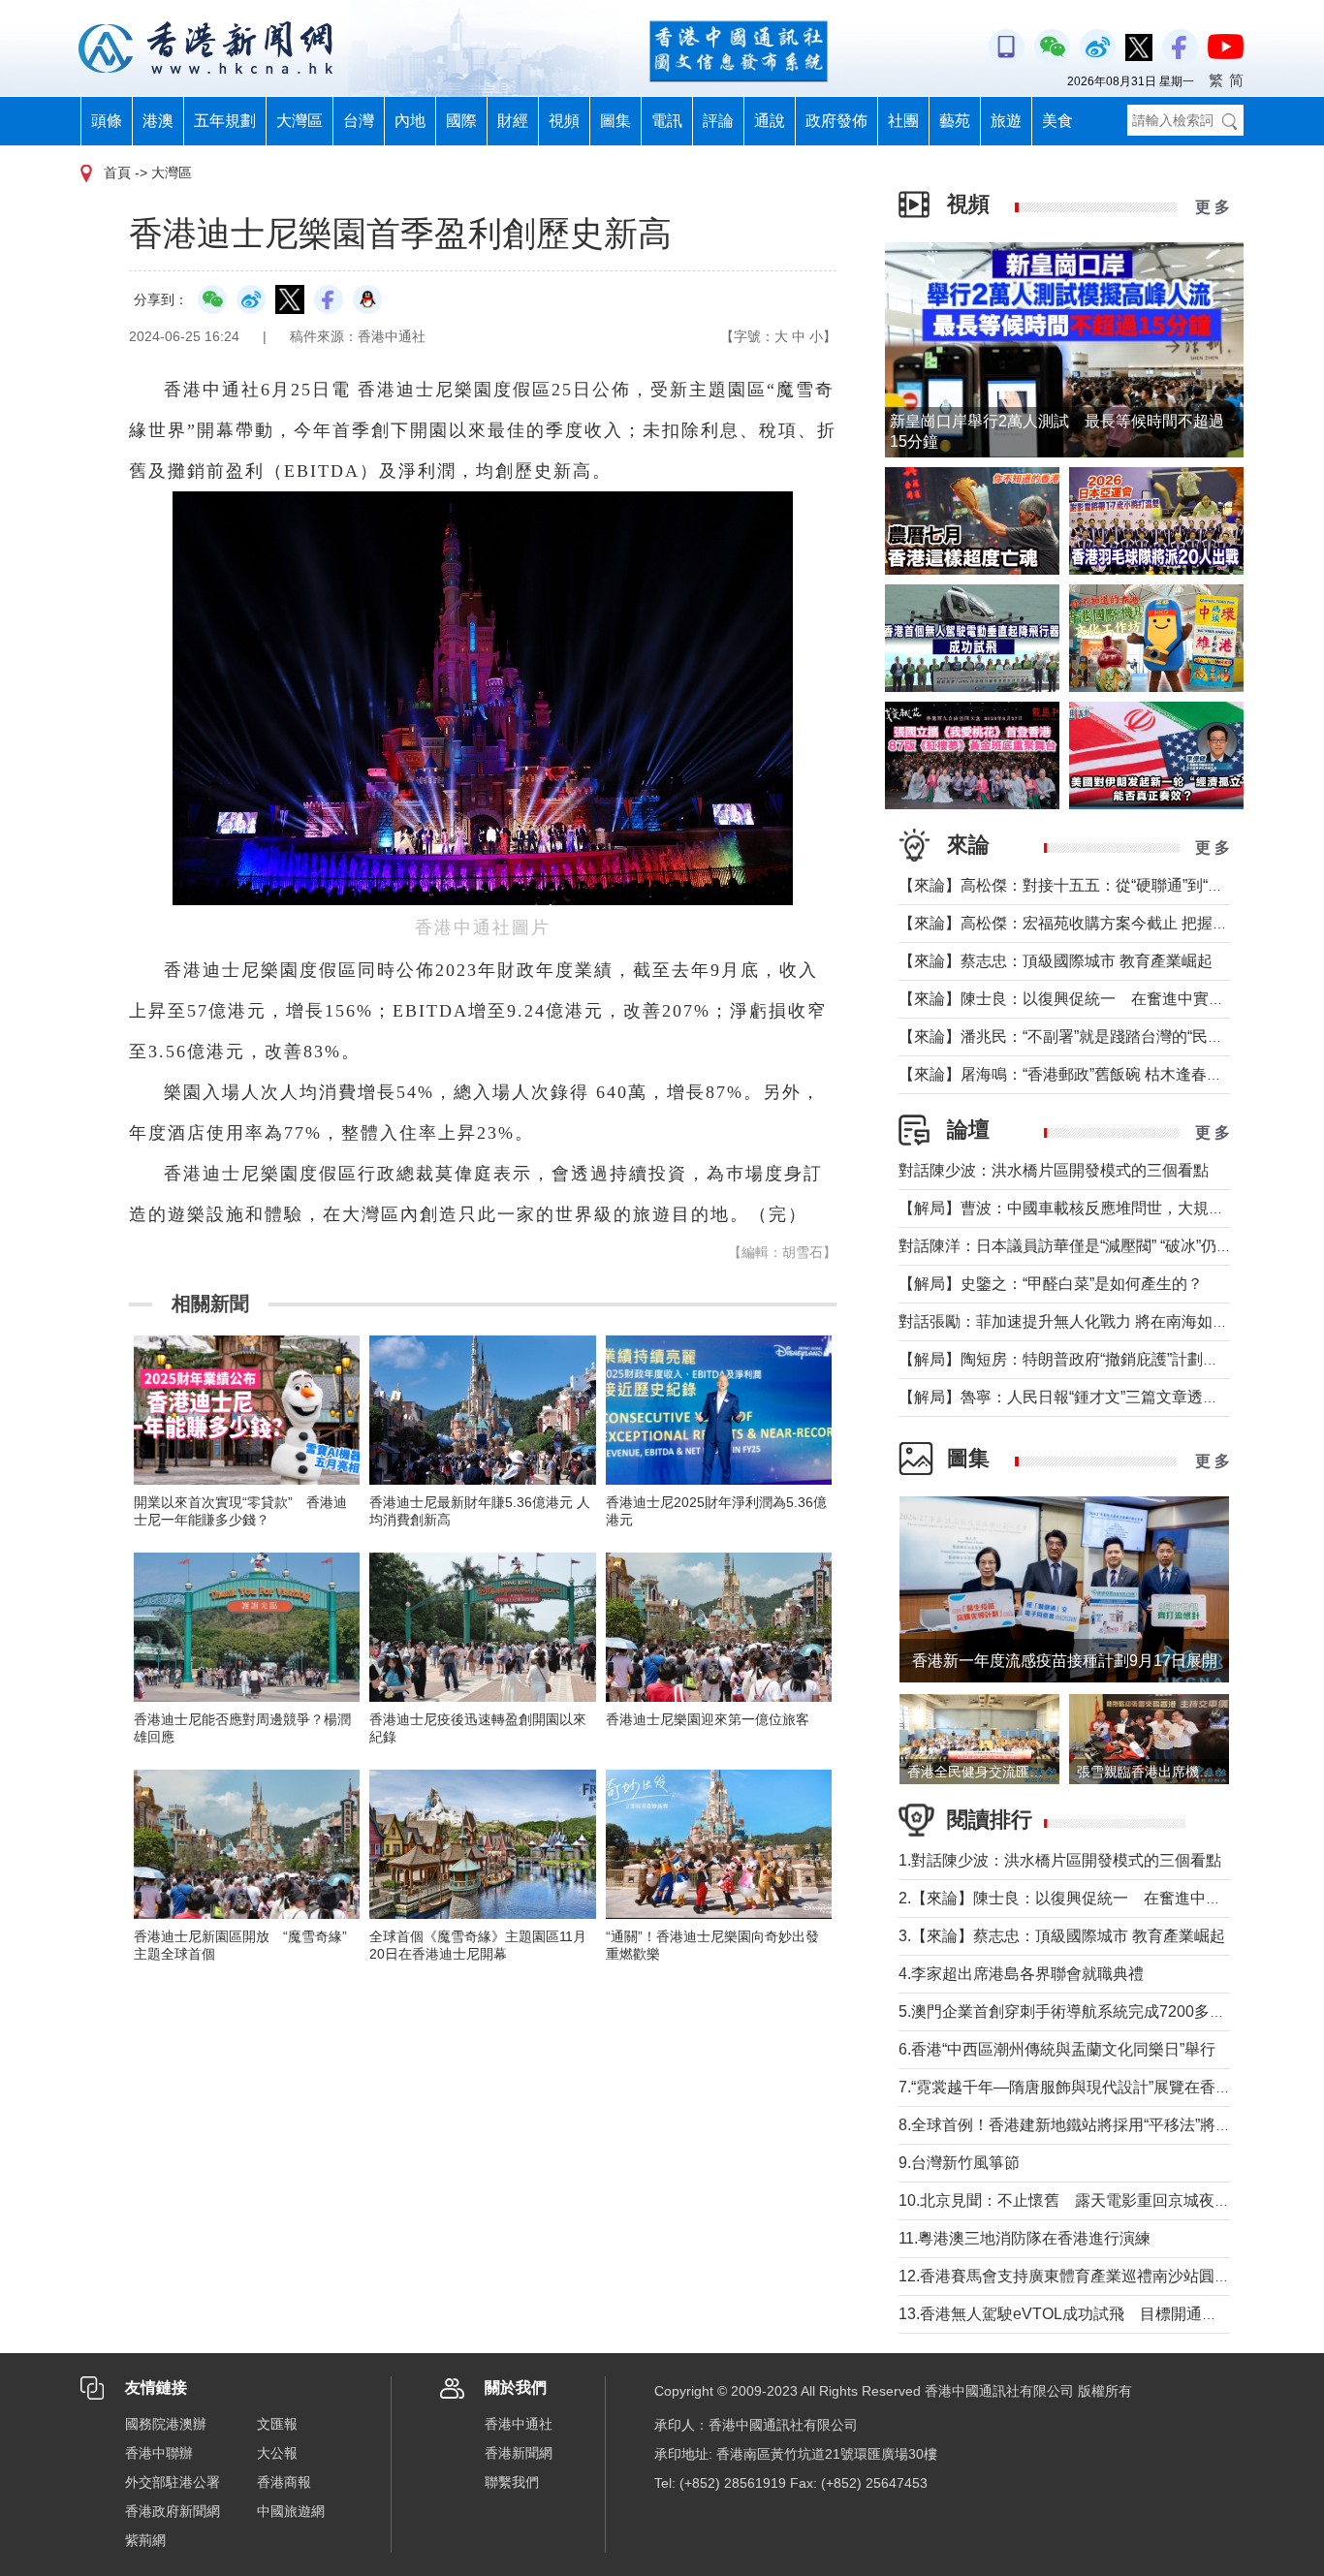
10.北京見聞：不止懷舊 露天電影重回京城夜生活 (1072, 2200)
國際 (461, 121)
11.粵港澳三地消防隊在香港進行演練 (1025, 2238)
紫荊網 (145, 2540)
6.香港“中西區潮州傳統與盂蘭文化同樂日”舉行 (1057, 2049)
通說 (770, 121)
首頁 (117, 173)
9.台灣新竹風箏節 (959, 2163)
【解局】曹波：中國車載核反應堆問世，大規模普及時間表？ (1108, 1208)
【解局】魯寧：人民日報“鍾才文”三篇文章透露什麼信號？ (1097, 1397)
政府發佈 (836, 121)
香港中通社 (519, 2424)
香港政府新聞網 (173, 2511)
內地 (410, 121)
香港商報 (284, 2482)
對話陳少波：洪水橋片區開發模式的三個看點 (1054, 1170)
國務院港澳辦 (166, 2424)
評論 (718, 121)
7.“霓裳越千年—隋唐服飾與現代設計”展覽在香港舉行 (1080, 2087)
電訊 (667, 121)
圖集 (615, 121)
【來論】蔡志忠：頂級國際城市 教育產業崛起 (1056, 961)
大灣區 (299, 121)
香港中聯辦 (159, 2453)
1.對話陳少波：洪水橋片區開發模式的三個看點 (1060, 1860)
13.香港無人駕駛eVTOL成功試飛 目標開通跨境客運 (1081, 2314)
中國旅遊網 (291, 2511)
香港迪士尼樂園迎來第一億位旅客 (708, 1719)
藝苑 (955, 121)
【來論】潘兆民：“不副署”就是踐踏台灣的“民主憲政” (1079, 1037)
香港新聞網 (519, 2453)
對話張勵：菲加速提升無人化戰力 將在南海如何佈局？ (1087, 1321)
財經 (513, 121)
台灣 (359, 121)
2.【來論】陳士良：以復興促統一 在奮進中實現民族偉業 (1099, 1898)
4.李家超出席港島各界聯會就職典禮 (1021, 1974)
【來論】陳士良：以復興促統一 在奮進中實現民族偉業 (1092, 999)
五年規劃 (225, 121)
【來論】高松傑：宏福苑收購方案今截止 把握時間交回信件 (1102, 923)
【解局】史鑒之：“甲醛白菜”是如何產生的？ (1051, 1284)
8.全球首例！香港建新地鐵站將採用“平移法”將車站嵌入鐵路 (1103, 2125)
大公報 (277, 2453)
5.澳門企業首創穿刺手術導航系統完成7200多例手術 (1077, 2011)
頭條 (107, 121)
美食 (1057, 121)
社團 (903, 121)
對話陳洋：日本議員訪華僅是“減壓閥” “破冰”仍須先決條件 (1096, 1246)
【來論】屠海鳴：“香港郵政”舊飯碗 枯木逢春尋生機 (1076, 1074)
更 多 (1213, 207)
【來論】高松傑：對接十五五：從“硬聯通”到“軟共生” (1079, 885)
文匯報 (277, 2424)
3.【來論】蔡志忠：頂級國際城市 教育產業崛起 (1062, 1936)
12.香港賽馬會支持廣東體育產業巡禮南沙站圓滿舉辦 (1080, 2276)
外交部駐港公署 (173, 2482)
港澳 (158, 121)
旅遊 (1006, 121)
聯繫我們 (512, 2482)
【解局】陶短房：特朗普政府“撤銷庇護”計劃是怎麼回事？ (1097, 1359)
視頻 (564, 121)
